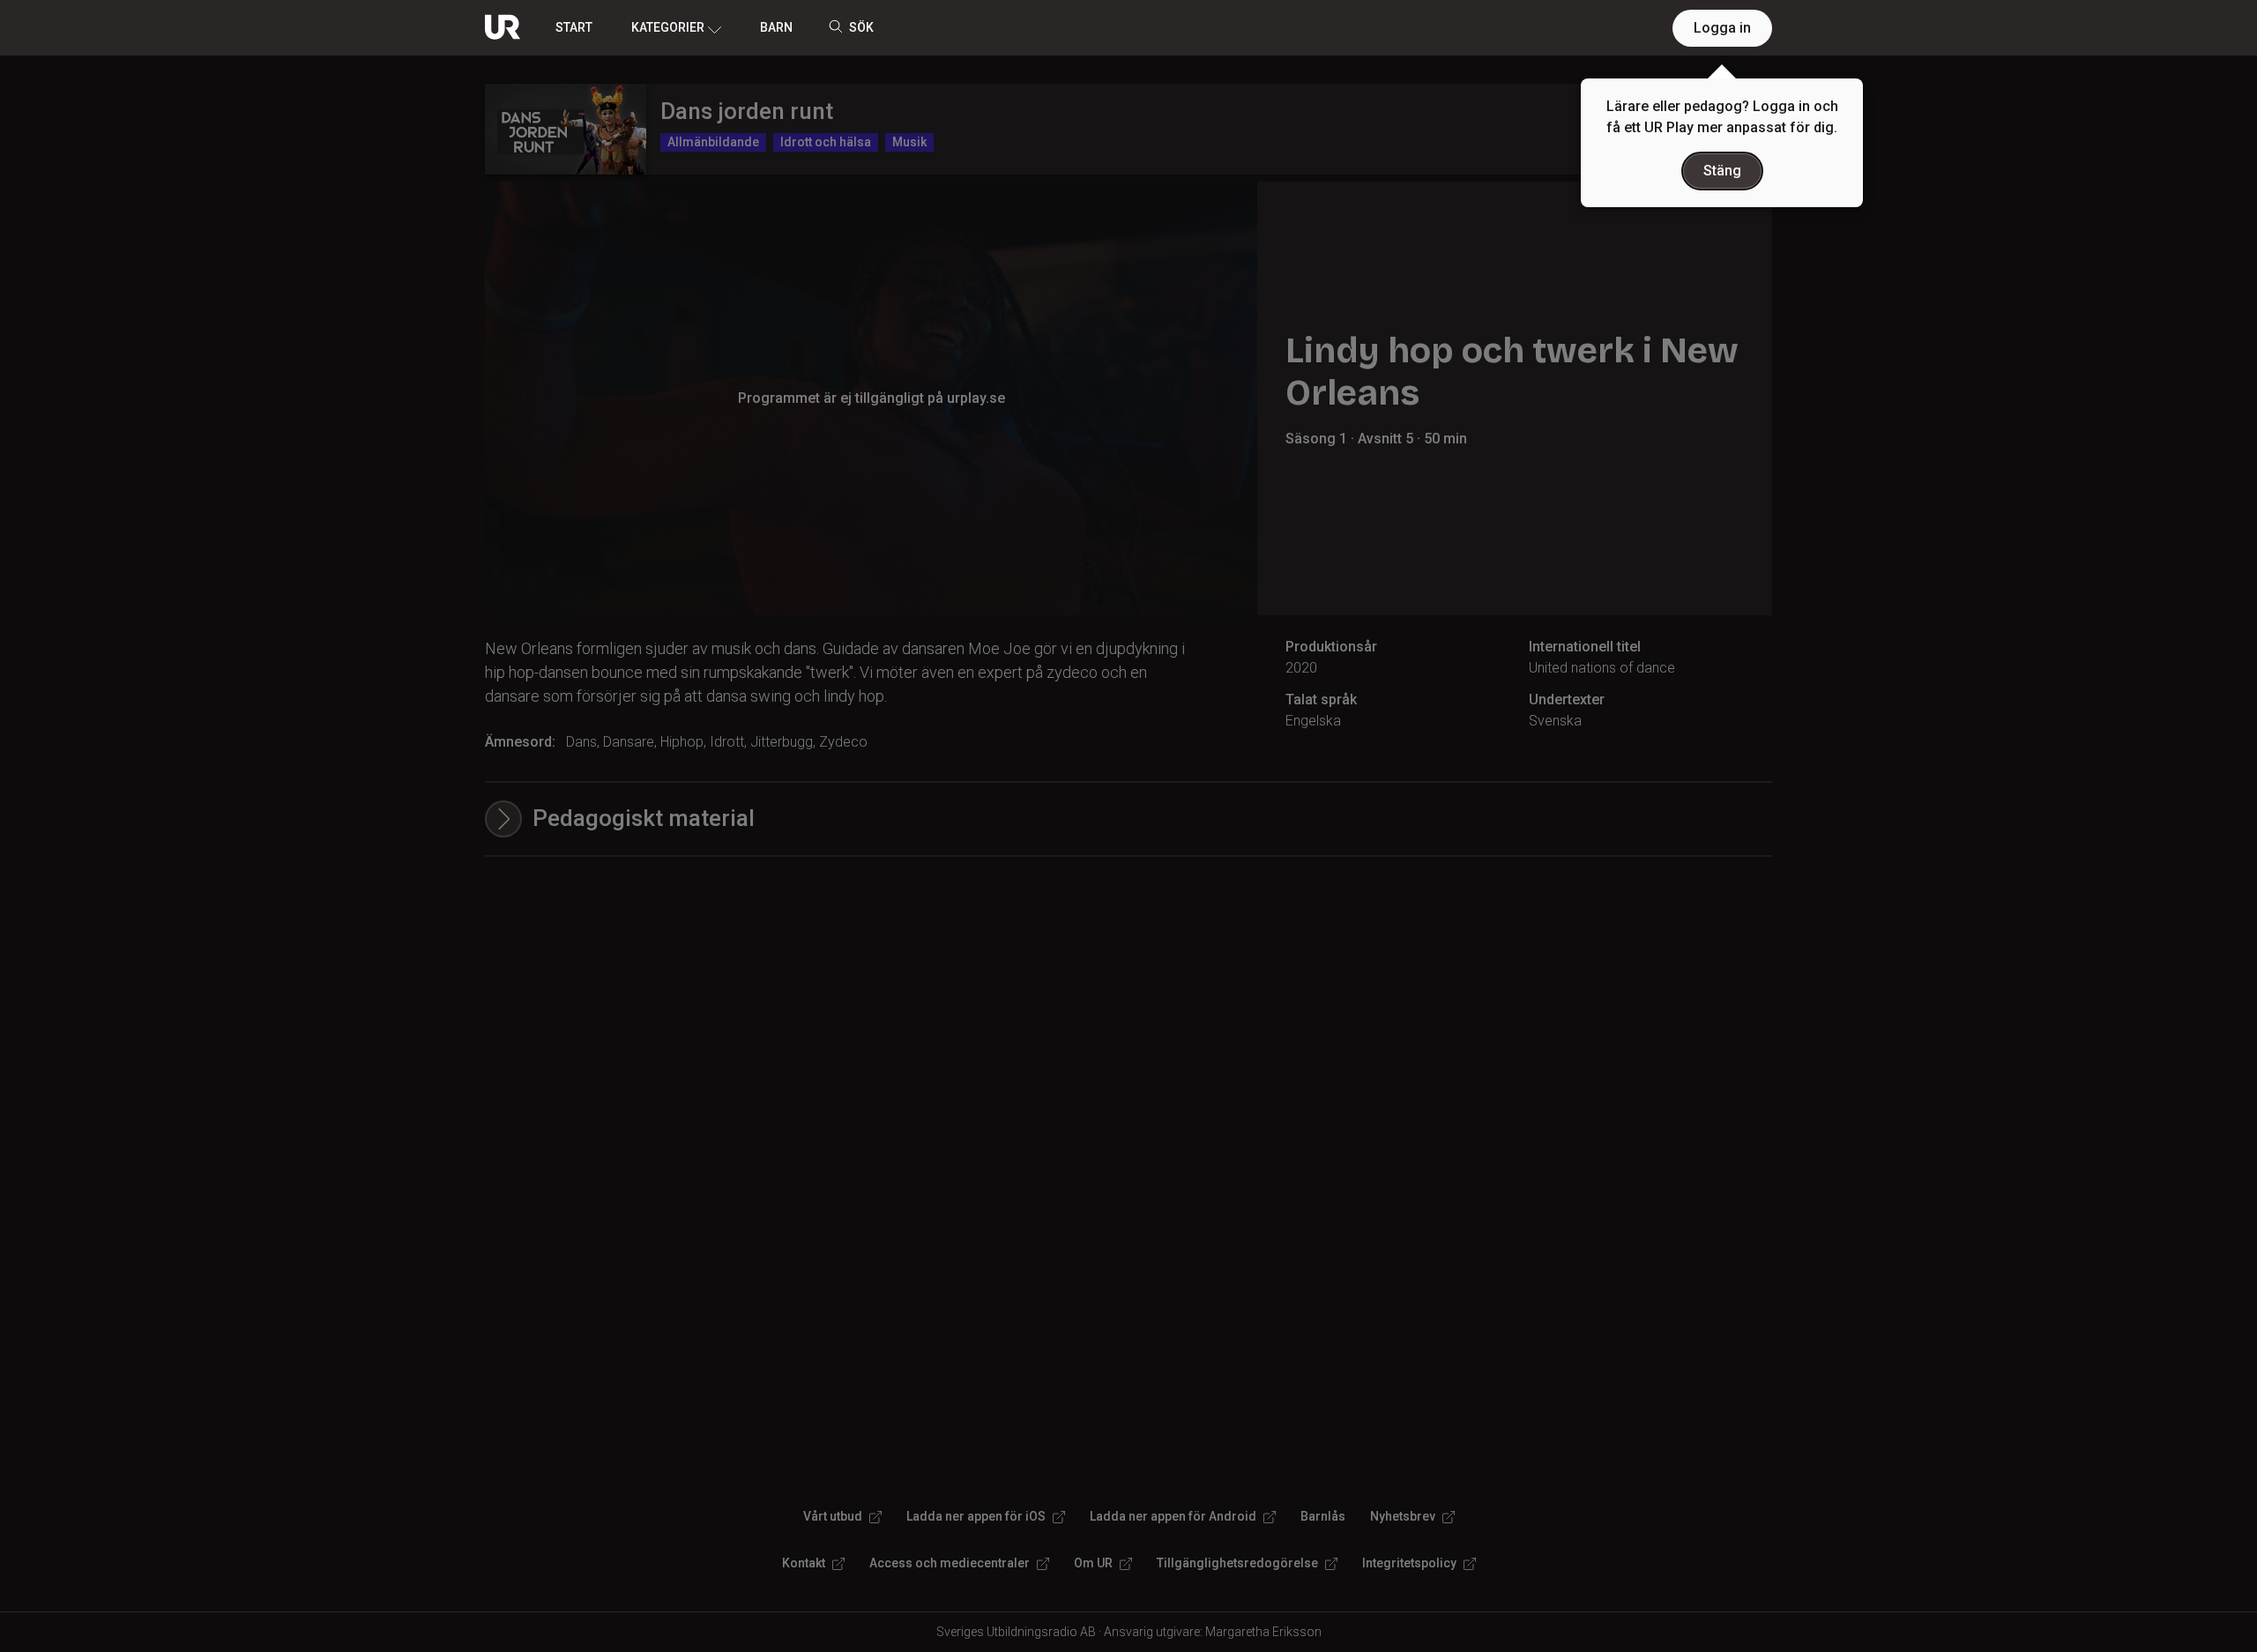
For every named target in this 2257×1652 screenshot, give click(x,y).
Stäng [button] (1722, 171)
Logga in (1722, 28)
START (574, 27)
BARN (776, 27)
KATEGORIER (668, 27)
